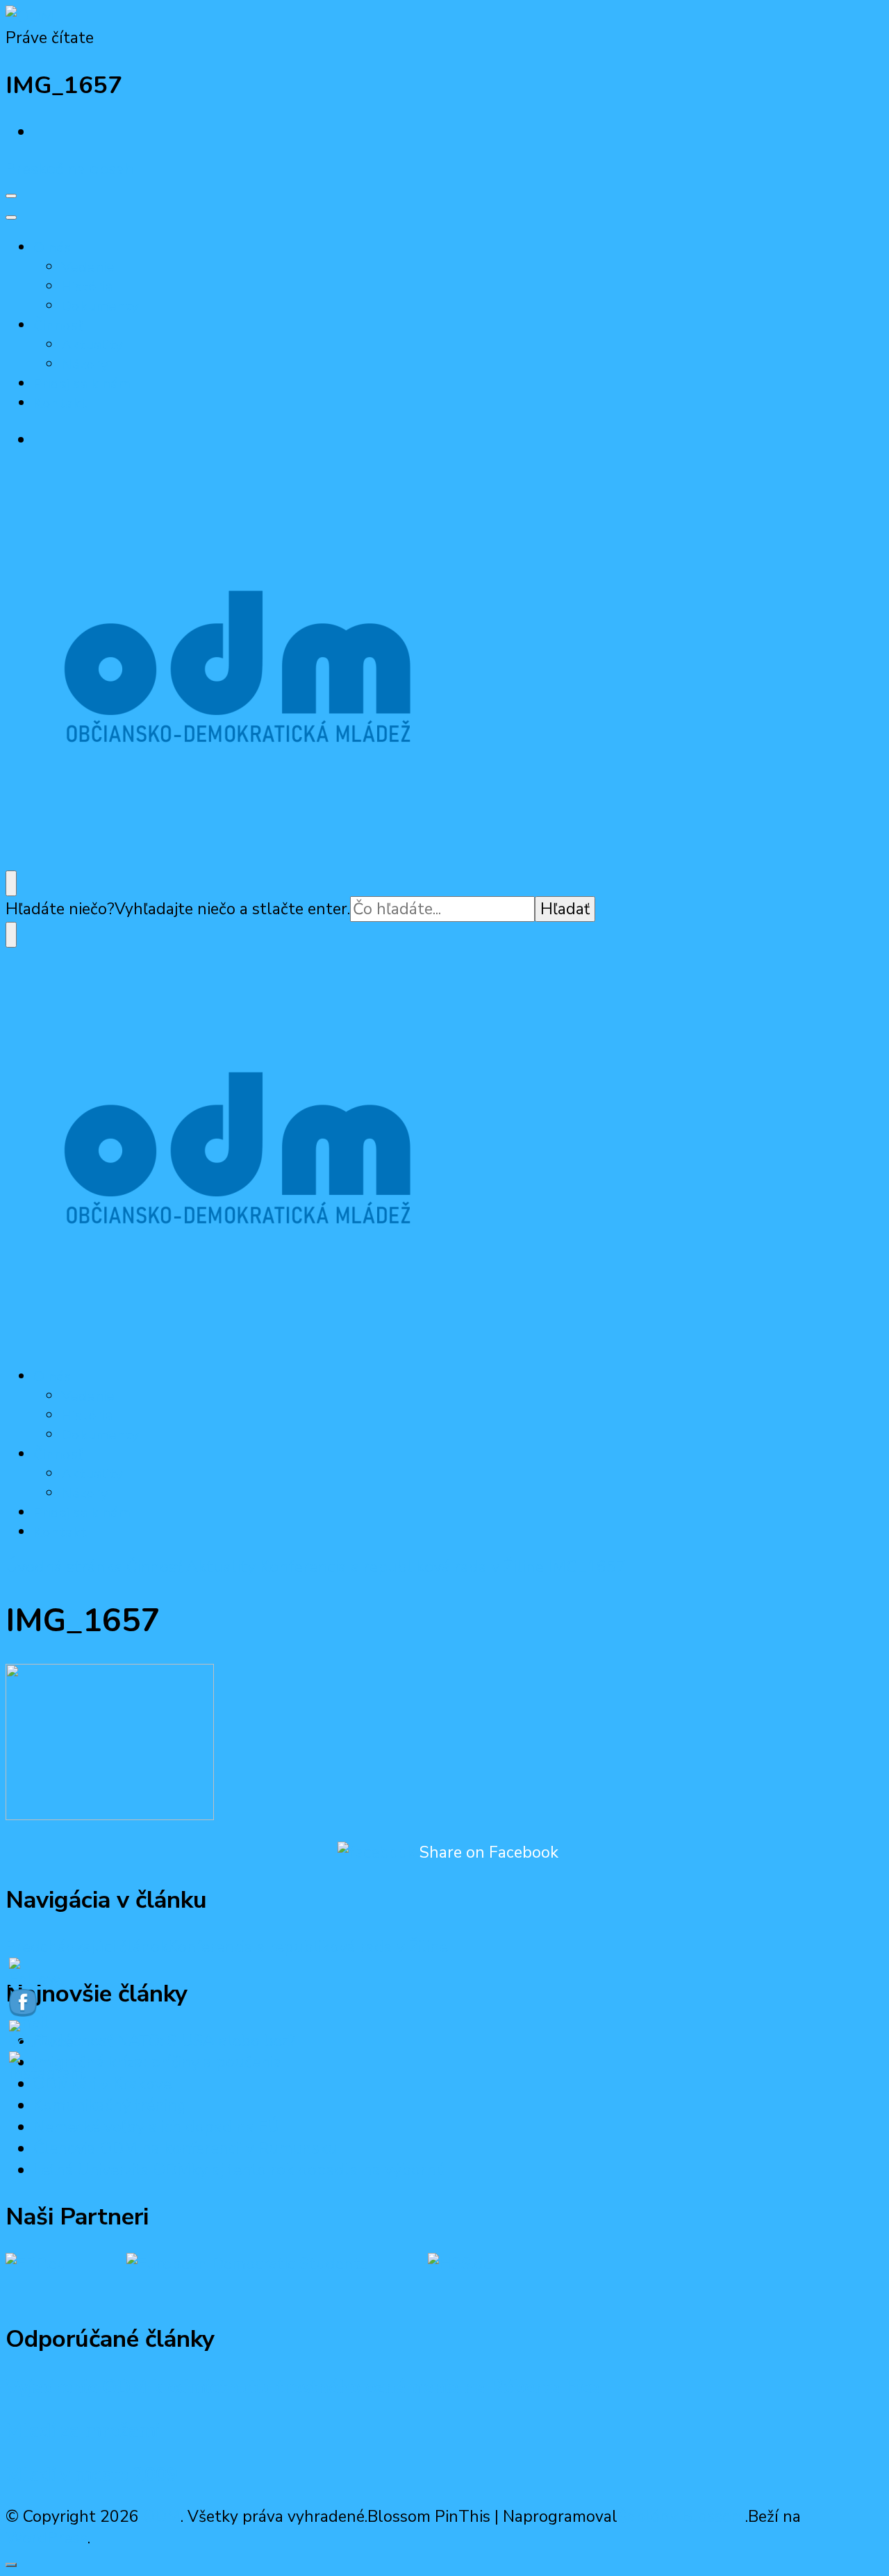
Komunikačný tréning (110, 2105)
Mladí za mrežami (83, 2431)
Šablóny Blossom (681, 2517)
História (87, 286)
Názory (85, 364)
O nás (52, 247)
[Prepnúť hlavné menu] (11, 196)
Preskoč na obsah (70, 169)
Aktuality (92, 345)
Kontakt (60, 403)
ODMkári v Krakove (102, 2084)
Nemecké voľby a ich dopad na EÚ (156, 2127)
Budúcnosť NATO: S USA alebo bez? (165, 2041)
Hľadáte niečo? (60, 909)
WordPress (47, 2538)
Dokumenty (100, 306)
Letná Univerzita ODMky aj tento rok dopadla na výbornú (240, 2170)
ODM (162, 2517)
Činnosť (58, 325)
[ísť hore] (11, 2565)
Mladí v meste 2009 (92, 2475)
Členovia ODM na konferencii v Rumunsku (185, 2148)
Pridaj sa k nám (82, 383)
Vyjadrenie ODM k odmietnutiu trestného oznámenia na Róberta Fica (303, 2387)
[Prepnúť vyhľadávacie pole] (11, 883)
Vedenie (88, 267)
